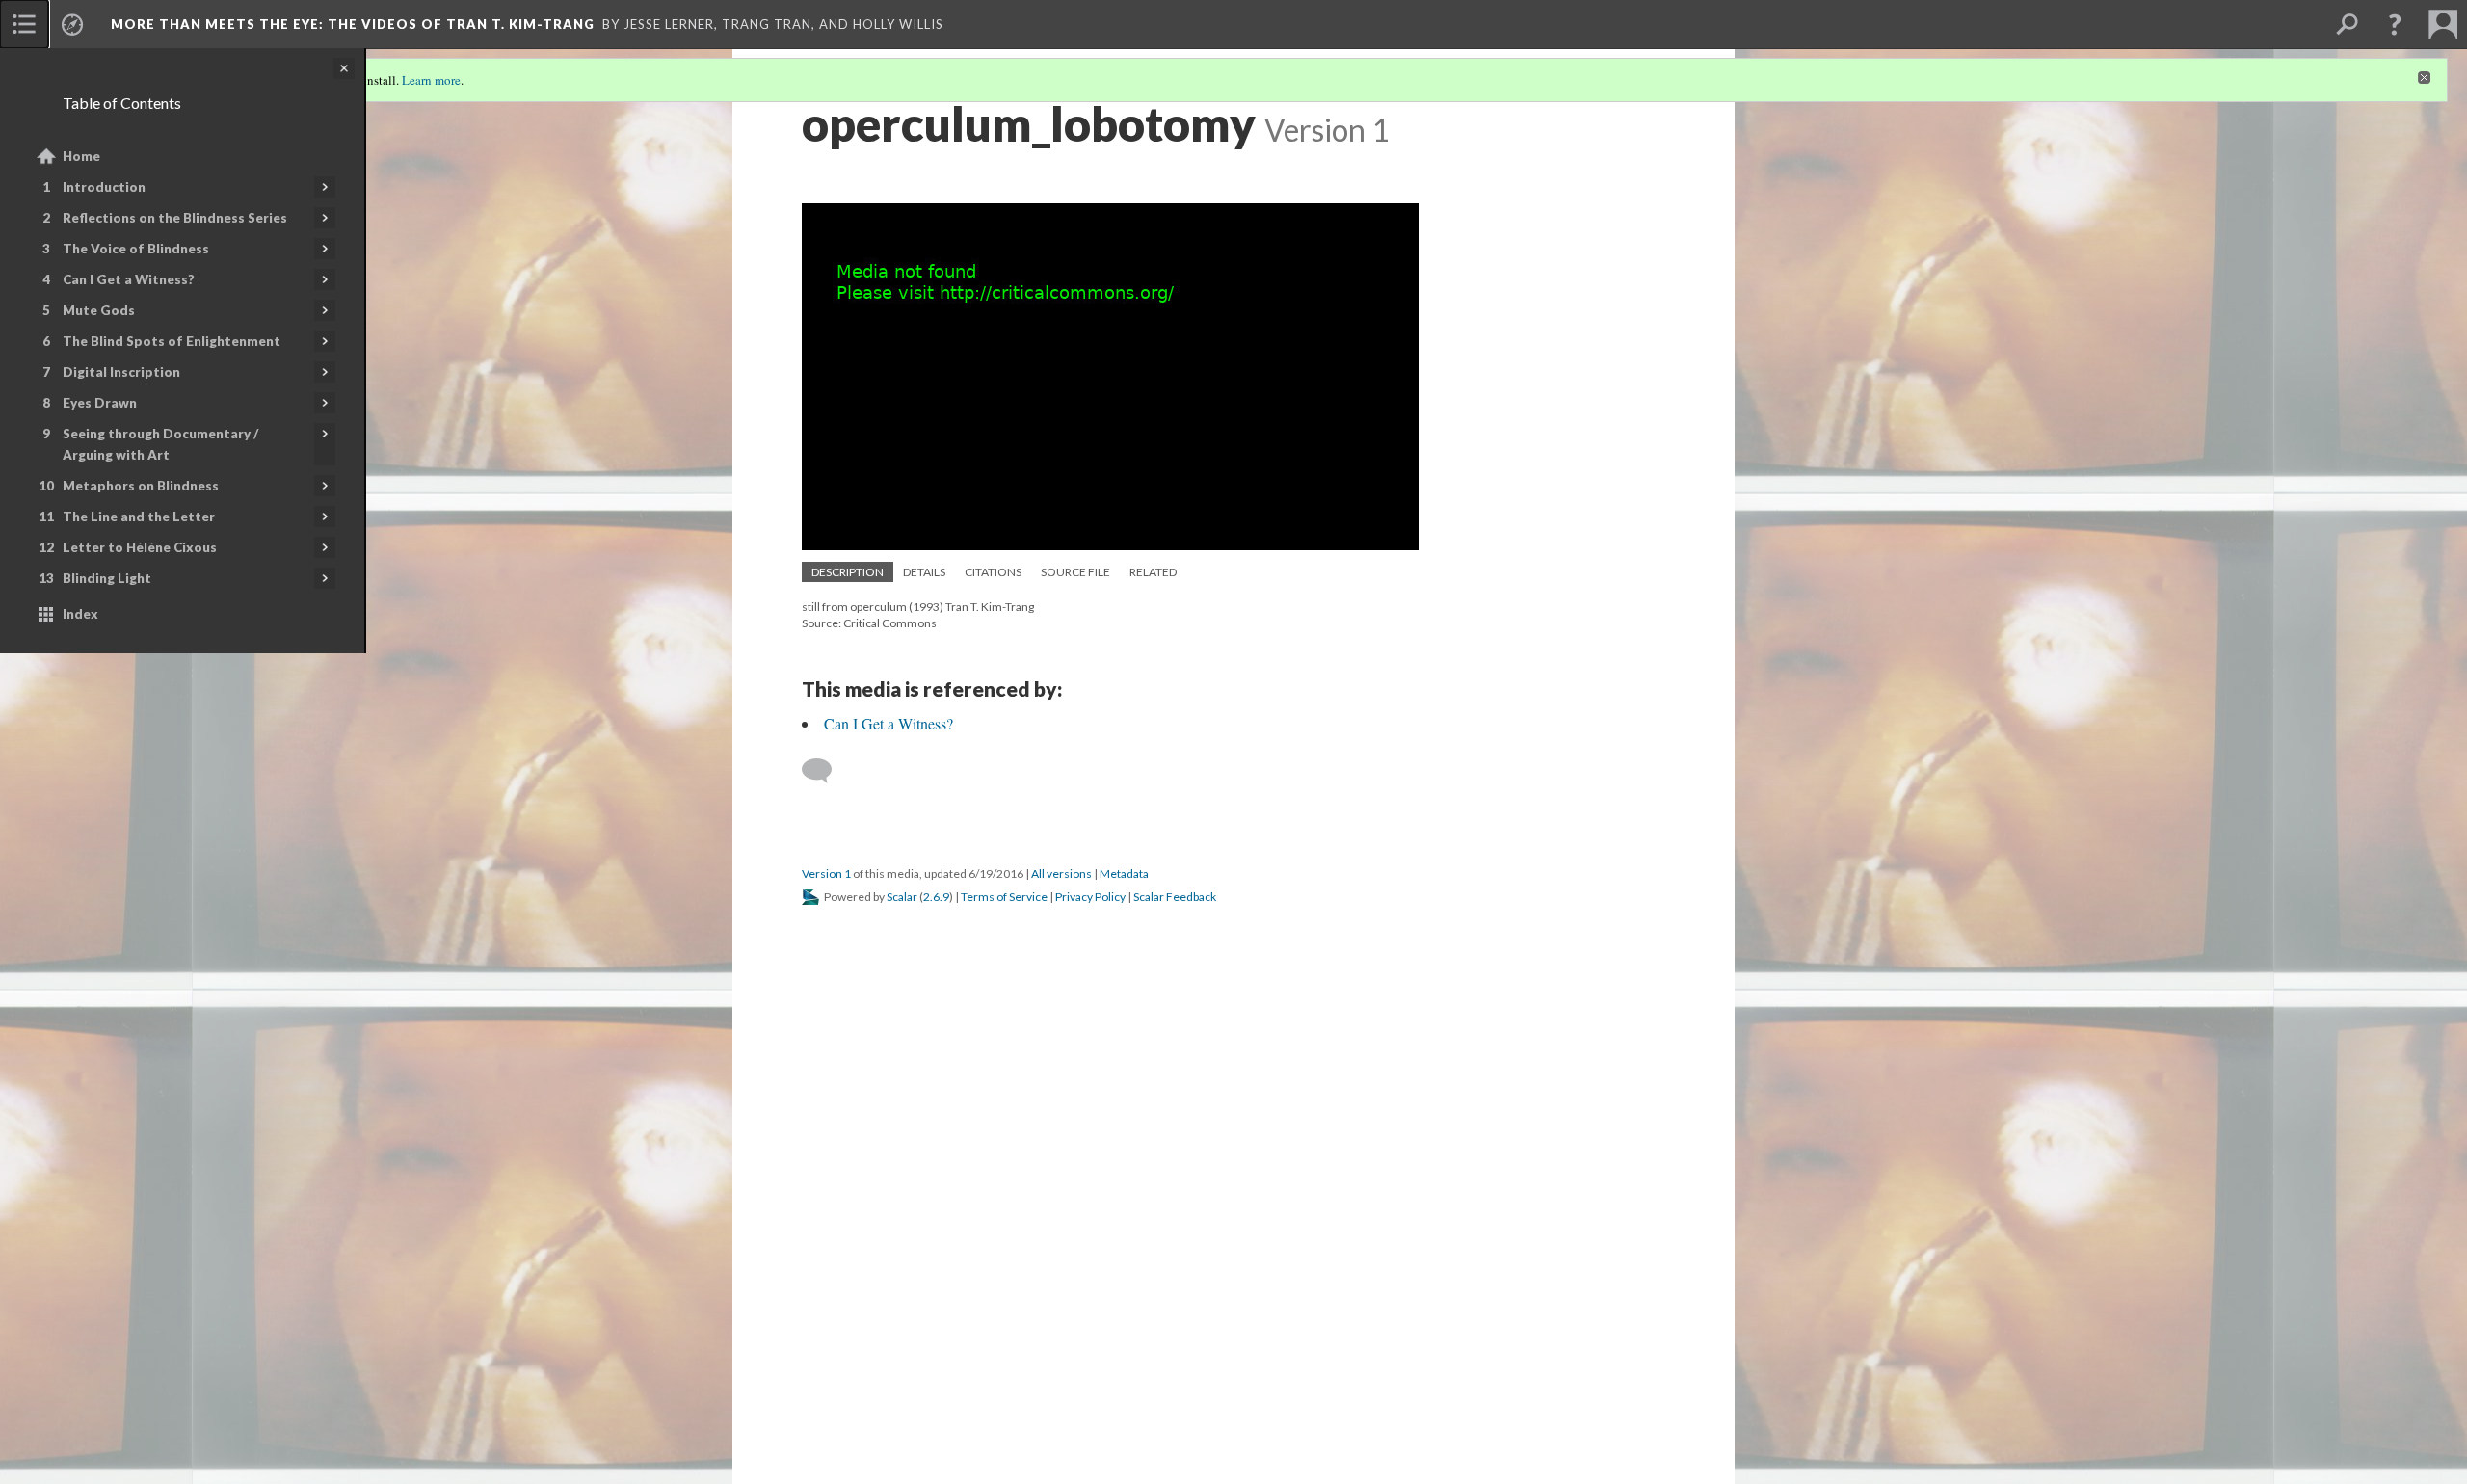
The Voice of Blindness (136, 249)
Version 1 (826, 874)
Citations (993, 572)
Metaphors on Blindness (141, 486)
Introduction (104, 187)
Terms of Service (1004, 897)
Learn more (431, 80)
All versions (1061, 874)
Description (848, 572)
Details (924, 572)
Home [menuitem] (81, 156)
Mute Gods (99, 310)
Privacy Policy (1090, 897)
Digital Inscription (121, 372)
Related (1153, 572)
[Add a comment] (825, 771)
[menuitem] (24, 24)
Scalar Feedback (1175, 897)
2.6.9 (936, 897)
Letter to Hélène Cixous (140, 547)
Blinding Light (107, 578)
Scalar (902, 897)
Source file (1075, 572)
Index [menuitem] (80, 614)
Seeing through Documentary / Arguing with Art (160, 444)
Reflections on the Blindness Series (175, 218)
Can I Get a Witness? (129, 279)
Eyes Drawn (100, 403)
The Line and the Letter (139, 517)
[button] (2395, 24)
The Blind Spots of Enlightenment (172, 341)
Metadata (1124, 874)
